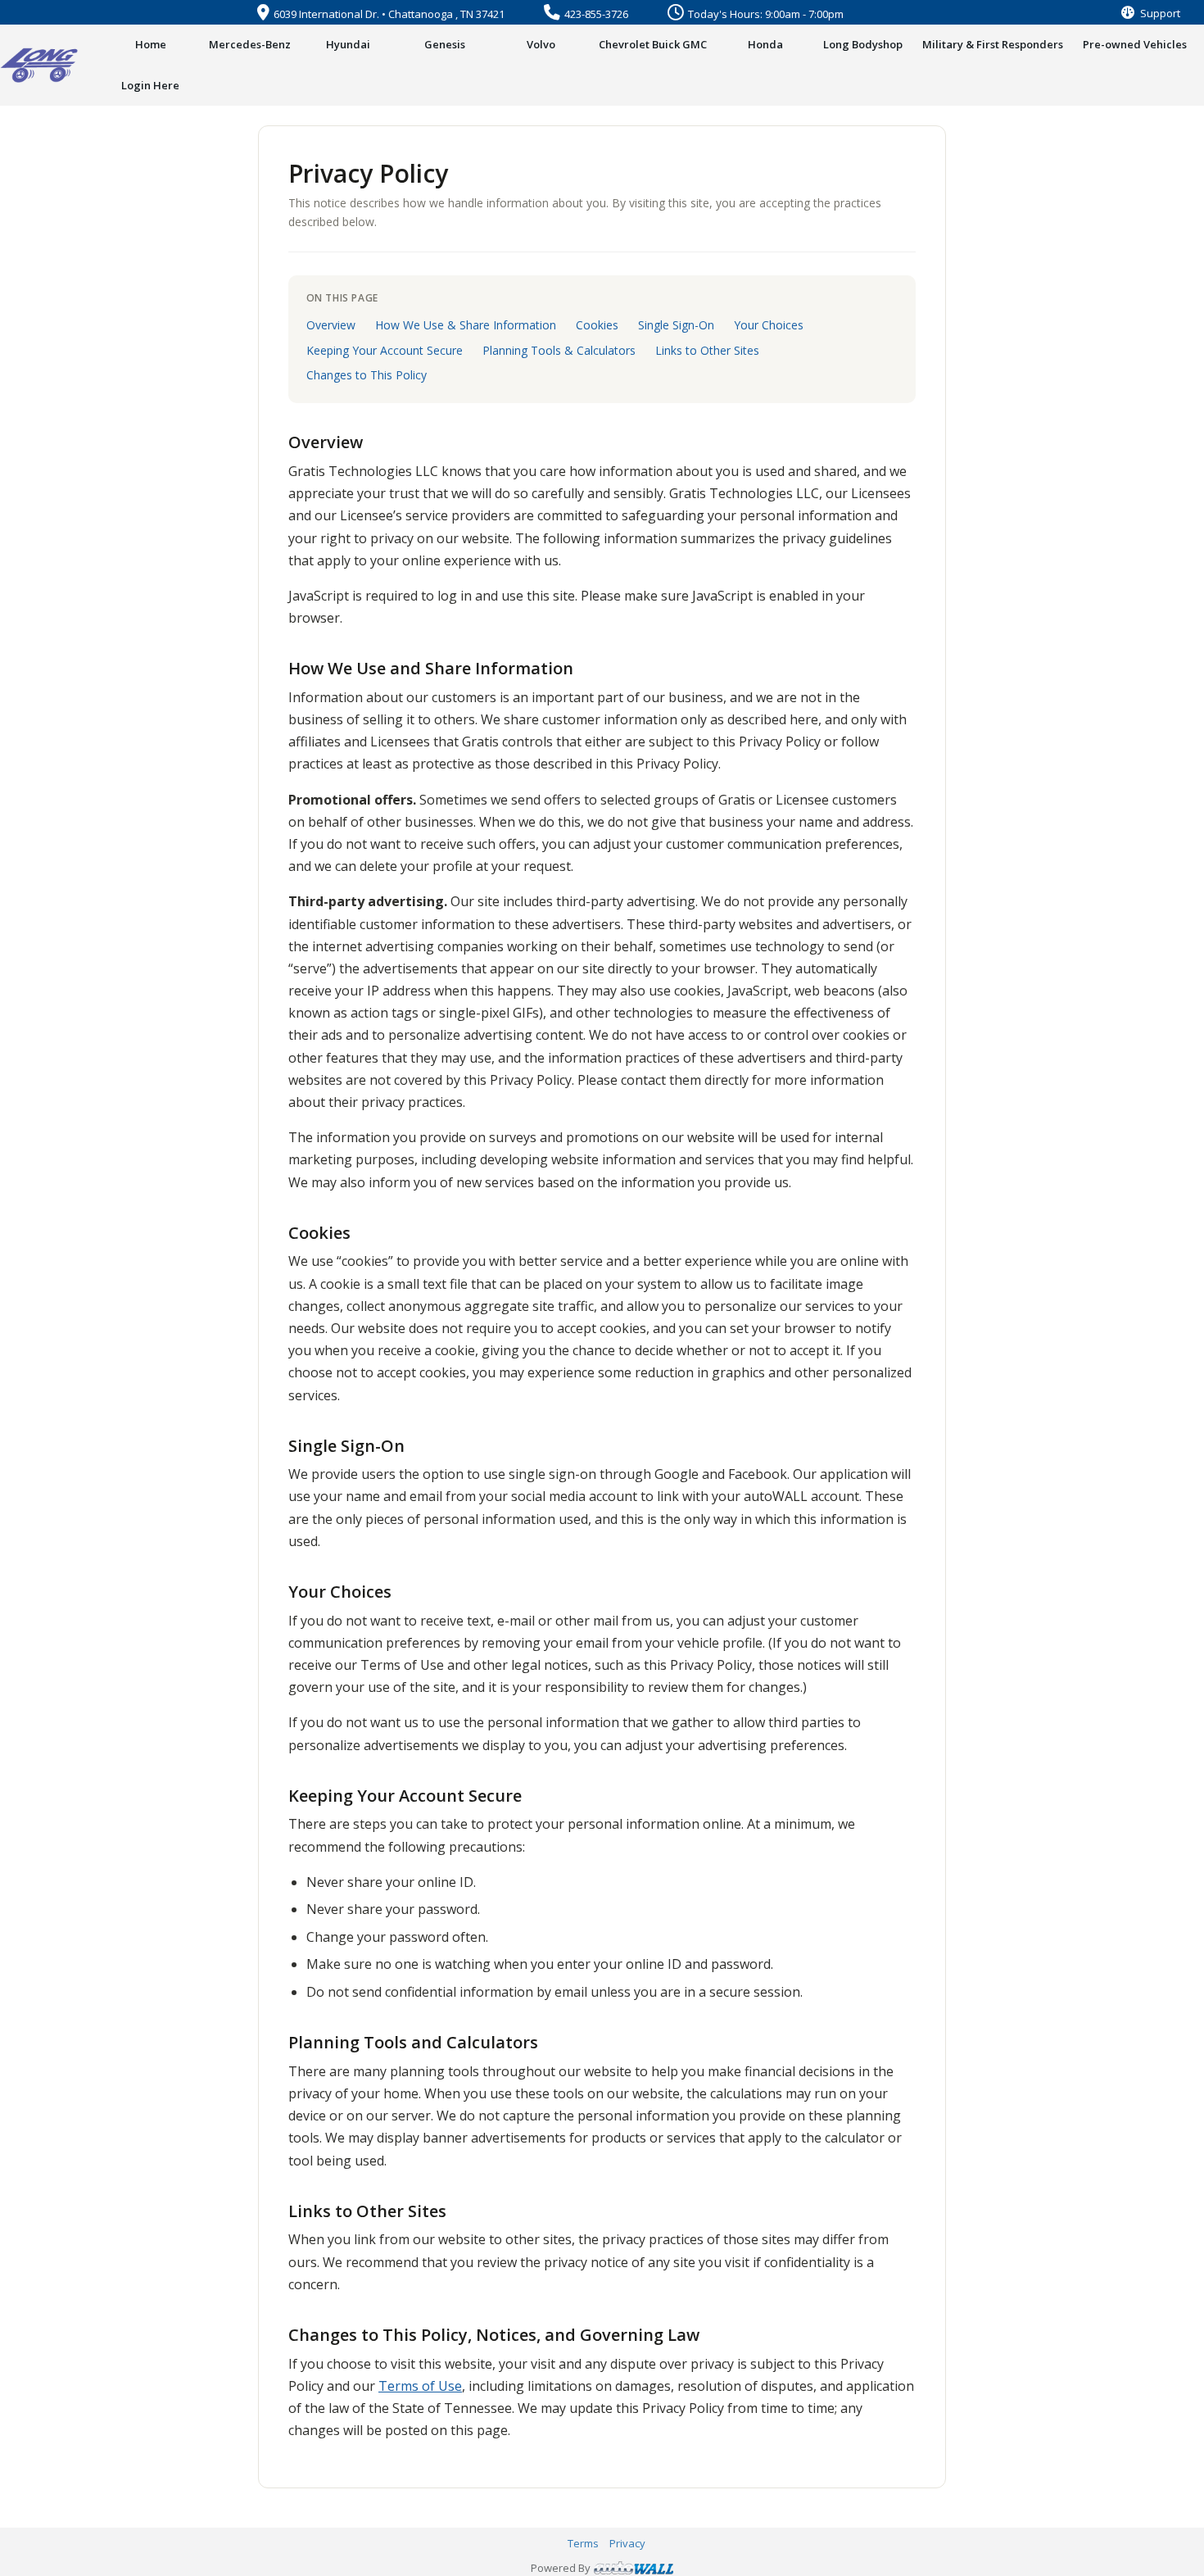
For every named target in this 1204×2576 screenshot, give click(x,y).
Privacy (627, 2543)
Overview (331, 325)
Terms (583, 2543)
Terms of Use (420, 2386)
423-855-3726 (596, 14)
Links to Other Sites (707, 350)
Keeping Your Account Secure (385, 350)
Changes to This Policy (367, 375)
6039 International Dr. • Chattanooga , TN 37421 (389, 14)
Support (1159, 13)
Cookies (597, 325)
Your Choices (769, 325)
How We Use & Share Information (466, 325)
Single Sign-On (676, 325)
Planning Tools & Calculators (559, 350)
